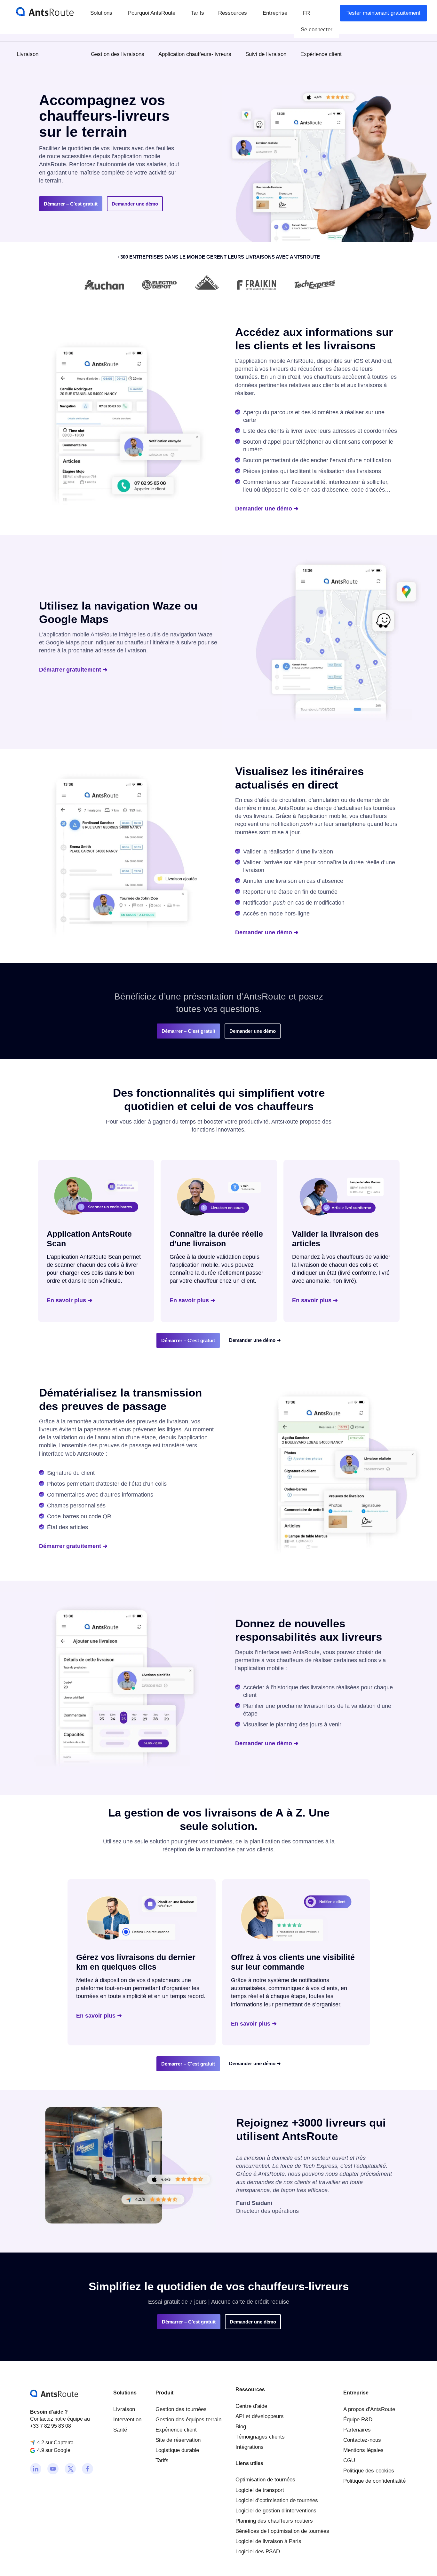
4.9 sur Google (54, 2450)
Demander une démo (135, 204)
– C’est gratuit (71, 204)
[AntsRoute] (40, 11)
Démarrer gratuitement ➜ (73, 670)
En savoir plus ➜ (70, 1300)
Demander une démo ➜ (267, 509)
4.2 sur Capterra (55, 2442)
